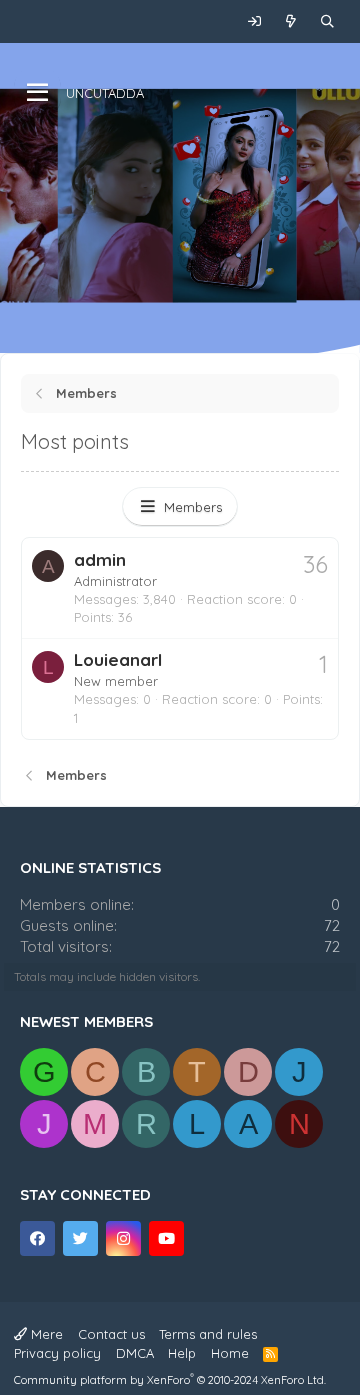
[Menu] (37, 93)
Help (182, 1353)
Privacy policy (57, 1353)
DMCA (135, 1353)
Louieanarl (118, 659)
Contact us (111, 1334)
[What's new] (291, 21)
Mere (45, 1334)
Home (230, 1353)
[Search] (327, 21)
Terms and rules (208, 1334)
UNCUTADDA (105, 93)
